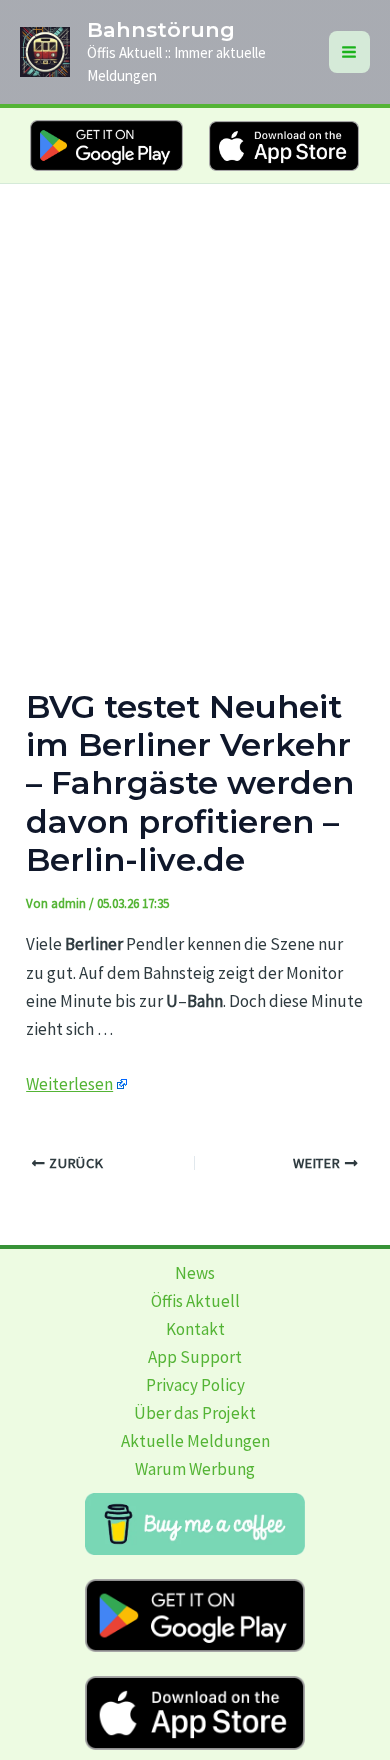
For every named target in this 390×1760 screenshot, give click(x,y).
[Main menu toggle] (350, 52)
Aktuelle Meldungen (195, 1441)
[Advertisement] (195, 389)
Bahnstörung (161, 29)
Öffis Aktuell (195, 1301)
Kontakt (195, 1329)
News (195, 1273)
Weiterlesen (69, 1084)
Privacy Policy (195, 1385)
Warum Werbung (195, 1469)
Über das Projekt (195, 1413)
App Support (195, 1357)
